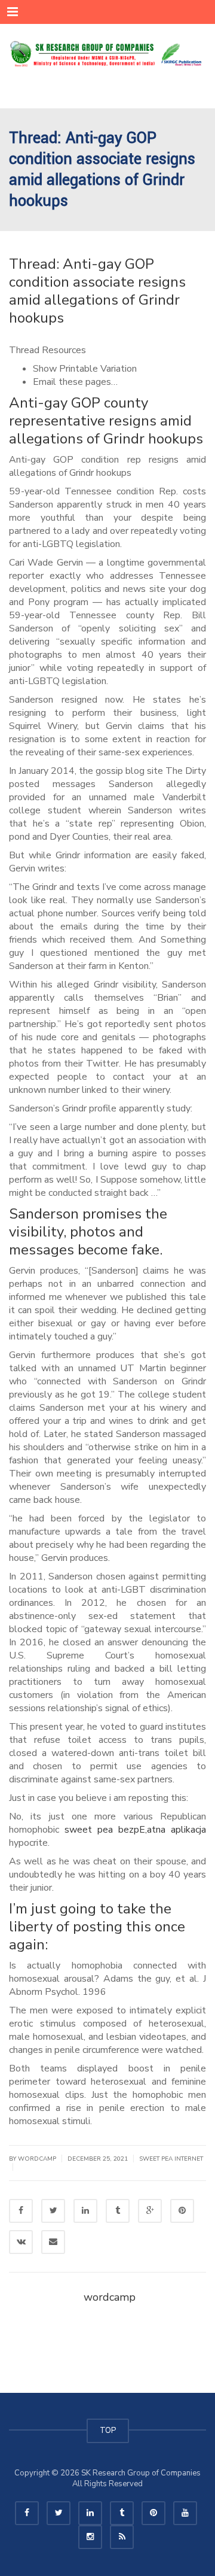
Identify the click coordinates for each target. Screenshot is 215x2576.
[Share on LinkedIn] (85, 2211)
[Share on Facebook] (21, 2211)
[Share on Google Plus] (150, 2211)
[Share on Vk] (21, 2242)
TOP (108, 2431)
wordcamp (110, 2297)
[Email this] (53, 2242)
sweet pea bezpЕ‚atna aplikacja (135, 1830)
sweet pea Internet (171, 2159)
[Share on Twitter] (53, 2211)
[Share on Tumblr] (118, 2211)
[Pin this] (182, 2211)
